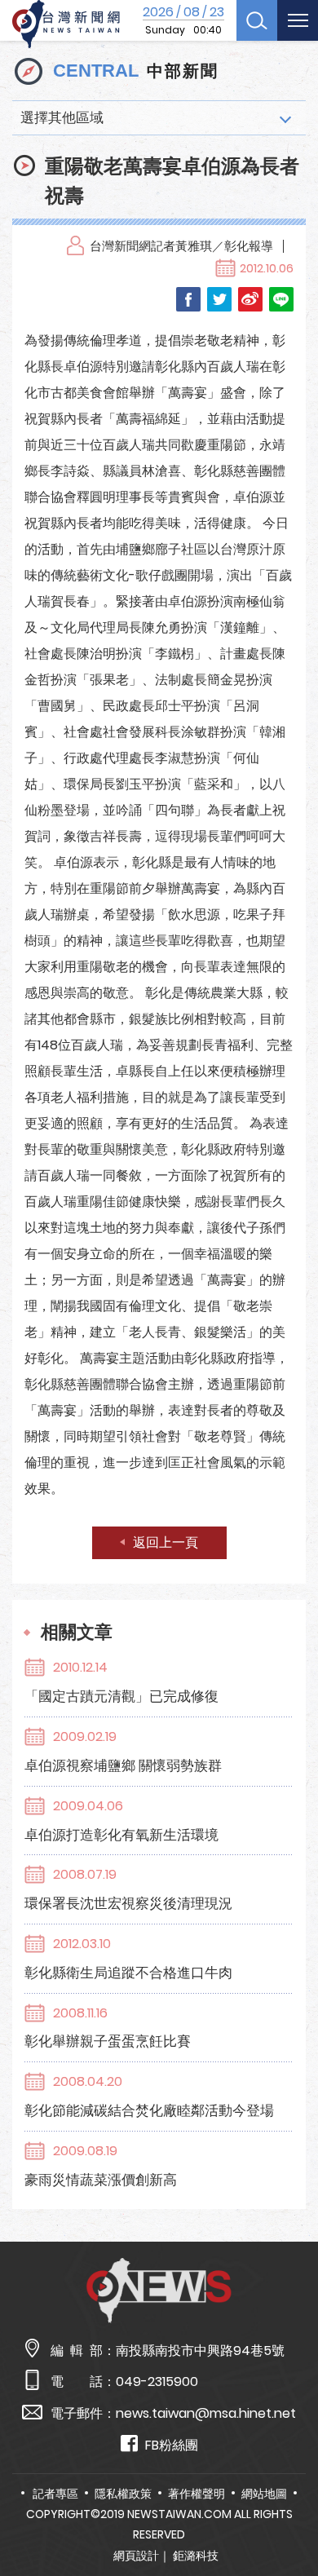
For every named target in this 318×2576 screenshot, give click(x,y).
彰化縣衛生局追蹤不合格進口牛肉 (128, 1973)
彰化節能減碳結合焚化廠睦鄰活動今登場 (149, 2110)
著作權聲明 (197, 2494)
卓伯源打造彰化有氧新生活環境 (121, 1835)
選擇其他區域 (62, 117)
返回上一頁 (166, 1542)
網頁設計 (136, 2556)
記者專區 (55, 2494)
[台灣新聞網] (66, 24)
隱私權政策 (123, 2494)
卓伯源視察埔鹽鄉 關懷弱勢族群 (123, 1765)
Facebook (188, 299)
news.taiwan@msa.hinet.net (206, 2413)
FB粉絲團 (172, 2445)
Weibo (250, 299)
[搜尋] (257, 20)
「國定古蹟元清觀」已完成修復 (121, 1696)
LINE (281, 299)
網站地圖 (264, 2494)
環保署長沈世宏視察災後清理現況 (128, 1903)
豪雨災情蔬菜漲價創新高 (101, 2180)
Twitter (219, 299)
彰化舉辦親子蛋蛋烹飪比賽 (108, 2041)
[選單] (298, 20)
